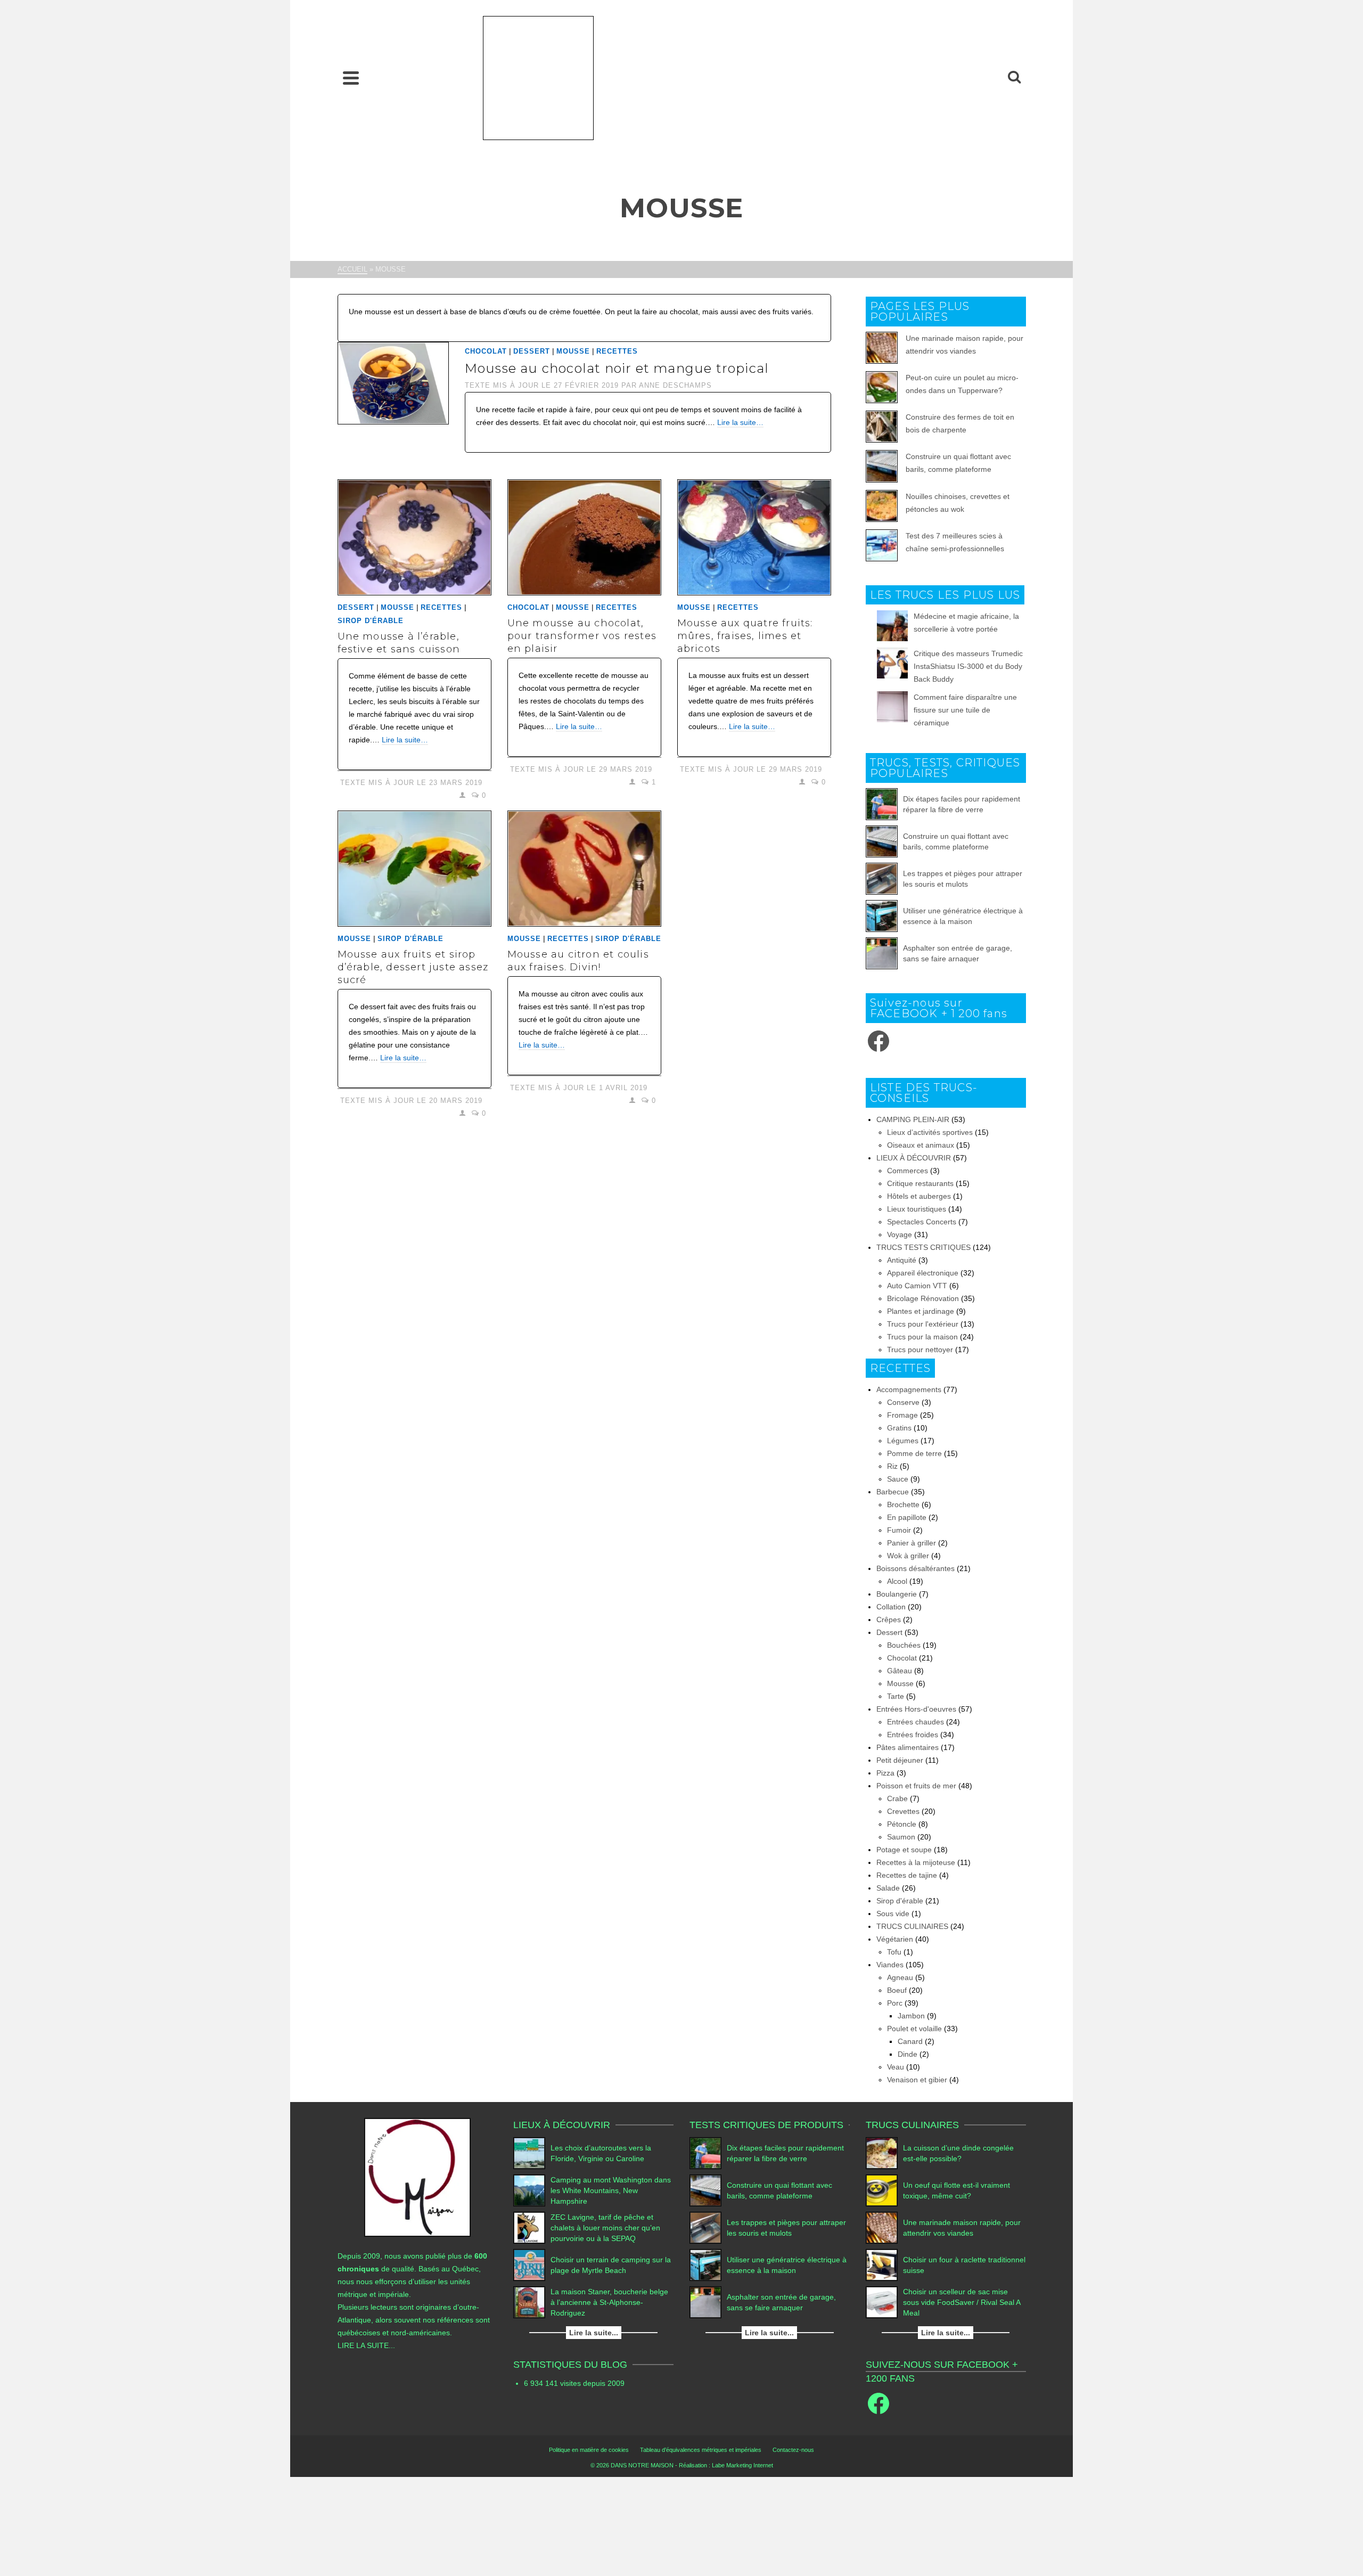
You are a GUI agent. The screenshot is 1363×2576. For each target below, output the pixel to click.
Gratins (899, 1428)
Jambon (911, 2016)
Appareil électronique (923, 1273)
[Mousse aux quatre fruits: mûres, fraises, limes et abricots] (754, 537)
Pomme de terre (914, 1453)
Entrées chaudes (915, 1722)
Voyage (900, 1234)
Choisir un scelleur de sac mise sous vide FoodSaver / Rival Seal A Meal (962, 2302)
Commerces (908, 1171)
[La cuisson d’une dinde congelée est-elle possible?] (882, 2153)
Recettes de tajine (907, 1875)
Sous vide (893, 1913)
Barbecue (893, 1492)
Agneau (900, 1977)
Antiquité (902, 1260)
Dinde (908, 2054)
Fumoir (899, 1530)
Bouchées (904, 1645)
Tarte (896, 1696)
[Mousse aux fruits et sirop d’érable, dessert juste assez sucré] (414, 869)
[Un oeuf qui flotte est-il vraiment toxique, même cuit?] (882, 2190)
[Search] (1014, 78)
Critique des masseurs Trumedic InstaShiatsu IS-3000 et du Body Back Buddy (968, 666)
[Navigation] (351, 78)
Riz (892, 1466)
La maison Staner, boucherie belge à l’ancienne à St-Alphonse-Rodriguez (609, 2302)
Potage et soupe (904, 1850)
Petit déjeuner (900, 1760)
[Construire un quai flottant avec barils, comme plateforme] (882, 841)
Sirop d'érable (371, 621)
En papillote (907, 1517)
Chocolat (486, 351)
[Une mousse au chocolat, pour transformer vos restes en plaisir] (584, 537)
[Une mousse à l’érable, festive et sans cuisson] (414, 537)
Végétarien (895, 1939)
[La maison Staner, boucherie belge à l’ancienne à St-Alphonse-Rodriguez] (529, 2302)
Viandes (890, 1965)
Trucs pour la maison (922, 1337)
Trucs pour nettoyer (920, 1350)
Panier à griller (912, 1543)
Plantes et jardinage (921, 1311)
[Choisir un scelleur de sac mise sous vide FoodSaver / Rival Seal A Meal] (882, 2302)
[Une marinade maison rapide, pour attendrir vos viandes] (882, 2228)
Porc (895, 2003)
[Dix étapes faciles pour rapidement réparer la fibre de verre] (882, 804)
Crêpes (889, 1620)
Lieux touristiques (917, 1209)
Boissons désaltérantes (915, 1568)
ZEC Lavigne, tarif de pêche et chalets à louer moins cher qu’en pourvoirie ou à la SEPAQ (605, 2228)
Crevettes (903, 1811)
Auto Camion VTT (917, 1286)
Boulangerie (897, 1594)
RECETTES (617, 351)
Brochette (903, 1504)
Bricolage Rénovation (923, 1298)
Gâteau (900, 1671)
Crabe (897, 1798)
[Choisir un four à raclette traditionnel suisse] (882, 2265)
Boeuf (897, 1990)
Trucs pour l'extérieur (923, 1324)
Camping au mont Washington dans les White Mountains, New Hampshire (611, 2190)
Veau (896, 2067)
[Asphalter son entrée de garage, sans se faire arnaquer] (882, 953)
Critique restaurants (920, 1183)
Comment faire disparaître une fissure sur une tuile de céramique (965, 710)
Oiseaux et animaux (921, 1145)
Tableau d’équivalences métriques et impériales (701, 2450)
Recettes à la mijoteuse (916, 1862)
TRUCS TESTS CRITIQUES (923, 1247)
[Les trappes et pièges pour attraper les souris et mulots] (882, 879)
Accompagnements (909, 1389)
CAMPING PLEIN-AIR (913, 1119)
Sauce (898, 1479)
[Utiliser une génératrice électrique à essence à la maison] (882, 916)
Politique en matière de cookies (589, 2450)
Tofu (894, 1952)
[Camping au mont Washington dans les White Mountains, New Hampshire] (529, 2190)
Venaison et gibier (917, 2080)
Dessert (532, 351)
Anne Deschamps (675, 385)
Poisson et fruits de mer (916, 1786)
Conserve (903, 1402)
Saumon (901, 1837)
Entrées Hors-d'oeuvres (916, 1709)
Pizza (885, 1773)
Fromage (902, 1415)
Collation (891, 1607)
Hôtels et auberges (919, 1196)
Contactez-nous (793, 2450)
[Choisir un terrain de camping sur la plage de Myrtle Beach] (529, 2265)
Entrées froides (913, 1735)
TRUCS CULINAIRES (912, 1926)
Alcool (897, 1581)
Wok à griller (908, 1556)
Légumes (903, 1441)
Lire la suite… (740, 422)
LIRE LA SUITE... (366, 2345)
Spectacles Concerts (922, 1222)
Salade (888, 1888)
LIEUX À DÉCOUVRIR (914, 1158)
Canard (910, 2041)
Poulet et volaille (914, 2029)
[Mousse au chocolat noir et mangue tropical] (393, 382)
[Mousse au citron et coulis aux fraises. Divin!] (584, 869)
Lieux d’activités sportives (930, 1132)
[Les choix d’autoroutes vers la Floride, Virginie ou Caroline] (529, 2153)
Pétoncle (902, 1824)
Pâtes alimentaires (908, 1747)
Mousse (573, 351)
